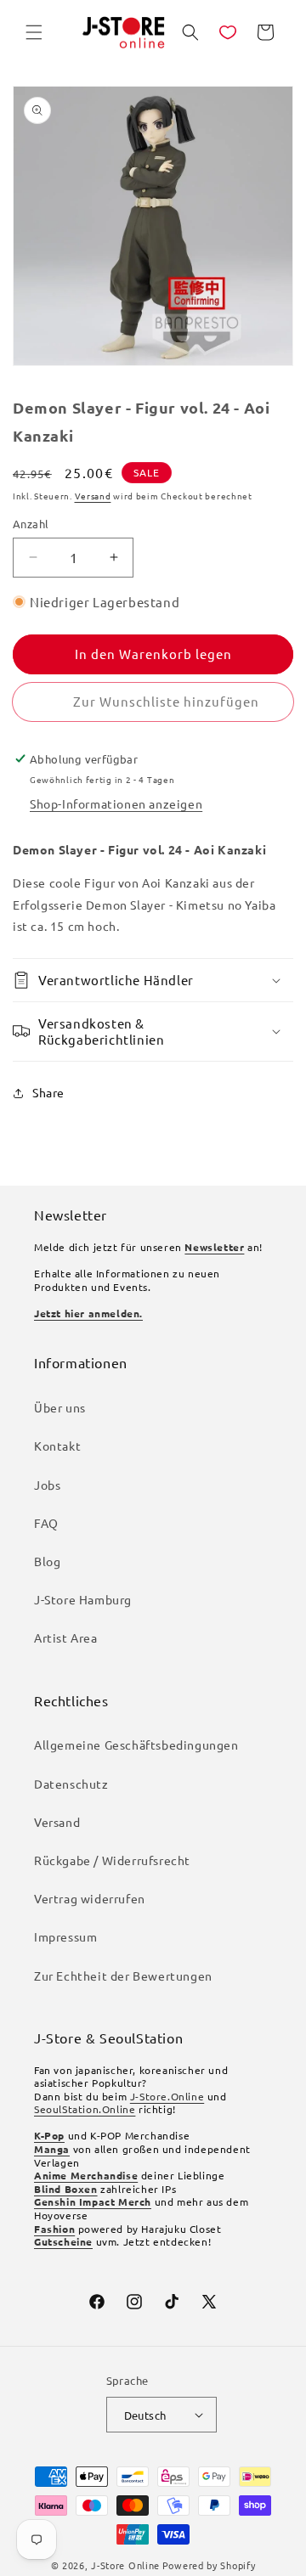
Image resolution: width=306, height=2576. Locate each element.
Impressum (65, 1936)
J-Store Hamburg (83, 1599)
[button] (34, 32)
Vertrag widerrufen (90, 1898)
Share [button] (48, 1092)
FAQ (46, 1523)
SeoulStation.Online (85, 2109)
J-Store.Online (167, 2096)
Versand (93, 496)
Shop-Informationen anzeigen (116, 803)
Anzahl (31, 524)
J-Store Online (125, 2565)
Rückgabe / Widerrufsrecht (112, 1860)
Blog (47, 1561)
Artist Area (66, 1637)
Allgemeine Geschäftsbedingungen (136, 1745)
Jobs (47, 1485)
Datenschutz (71, 1784)
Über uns (60, 1407)
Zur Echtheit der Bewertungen (123, 1976)
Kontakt (57, 1446)
